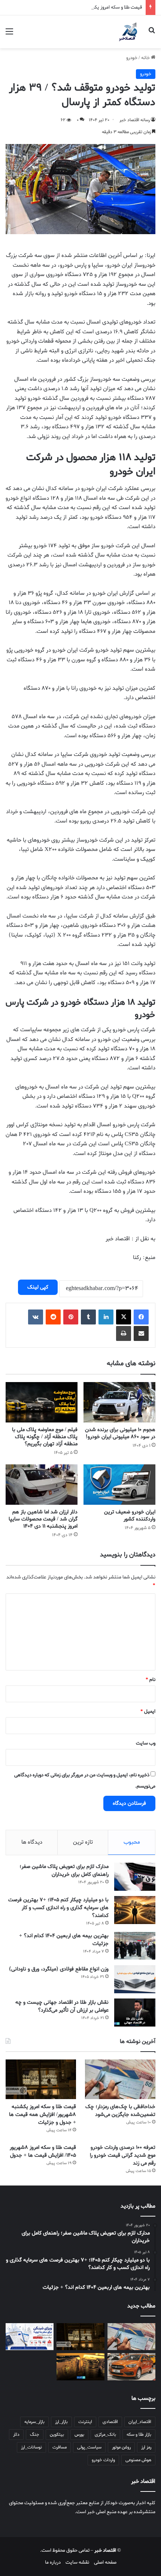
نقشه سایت (77, 2562)
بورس (79, 2435)
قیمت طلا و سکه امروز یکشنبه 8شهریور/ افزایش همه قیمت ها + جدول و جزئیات (42, 2115)
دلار (16, 2435)
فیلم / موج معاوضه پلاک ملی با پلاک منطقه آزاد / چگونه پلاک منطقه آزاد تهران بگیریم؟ (45, 1437)
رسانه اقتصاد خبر (135, 120)
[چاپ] (124, 1333)
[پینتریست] (71, 1317)
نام (151, 1680)
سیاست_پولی (89, 2447)
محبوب (132, 1842)
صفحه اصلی (105, 2562)
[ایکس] (124, 1317)
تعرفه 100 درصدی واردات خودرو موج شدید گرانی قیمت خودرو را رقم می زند (123, 2155)
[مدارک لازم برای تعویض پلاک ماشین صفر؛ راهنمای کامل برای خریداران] (135, 1877)
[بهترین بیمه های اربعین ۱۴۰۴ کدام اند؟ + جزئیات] (135, 1946)
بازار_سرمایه (34, 2422)
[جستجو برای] (152, 35)
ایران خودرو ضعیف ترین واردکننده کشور (130, 1516)
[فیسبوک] (141, 1317)
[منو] (9, 35)
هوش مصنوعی (138, 2460)
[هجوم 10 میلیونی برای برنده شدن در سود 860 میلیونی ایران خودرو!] (119, 1402)
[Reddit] (53, 1317)
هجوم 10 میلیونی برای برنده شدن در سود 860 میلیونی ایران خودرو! (120, 1433)
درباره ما (53, 2562)
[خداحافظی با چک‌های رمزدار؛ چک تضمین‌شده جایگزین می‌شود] (120, 2079)
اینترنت (85, 2422)
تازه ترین (83, 1842)
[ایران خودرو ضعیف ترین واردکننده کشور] (119, 1485)
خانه (146, 58)
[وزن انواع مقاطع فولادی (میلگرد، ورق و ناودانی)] (135, 1979)
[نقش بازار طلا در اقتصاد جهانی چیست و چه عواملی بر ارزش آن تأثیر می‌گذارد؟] (135, 2013)
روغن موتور (121, 2447)
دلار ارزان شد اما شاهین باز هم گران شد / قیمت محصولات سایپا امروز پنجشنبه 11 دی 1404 (43, 1519)
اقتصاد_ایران (140, 2422)
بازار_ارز (61, 2422)
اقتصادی (110, 2422)
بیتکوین (57, 2435)
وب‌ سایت (146, 1743)
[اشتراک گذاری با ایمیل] (141, 1333)
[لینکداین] (106, 1317)
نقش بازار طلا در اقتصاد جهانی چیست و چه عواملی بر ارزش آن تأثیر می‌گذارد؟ (62, 2006)
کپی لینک (38, 1287)
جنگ (35, 2435)
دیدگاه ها (32, 1842)
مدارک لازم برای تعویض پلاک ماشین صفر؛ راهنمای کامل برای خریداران (64, 1871)
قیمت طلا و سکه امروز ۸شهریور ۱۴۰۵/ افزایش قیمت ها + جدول (43, 2151)
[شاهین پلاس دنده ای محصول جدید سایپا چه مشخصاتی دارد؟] (131, 2367)
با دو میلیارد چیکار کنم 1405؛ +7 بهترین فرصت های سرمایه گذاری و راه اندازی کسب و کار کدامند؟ (58, 1908)
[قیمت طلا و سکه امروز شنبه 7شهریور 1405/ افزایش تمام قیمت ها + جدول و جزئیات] (80, 2367)
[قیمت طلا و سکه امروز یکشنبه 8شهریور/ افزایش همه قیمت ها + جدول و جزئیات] (41, 2079)
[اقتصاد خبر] (129, 32)
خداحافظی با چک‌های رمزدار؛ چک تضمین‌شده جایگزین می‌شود (120, 2111)
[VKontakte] (36, 1317)
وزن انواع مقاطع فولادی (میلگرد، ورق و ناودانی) (59, 1969)
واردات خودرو (103, 2460)
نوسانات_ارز (31, 2447)
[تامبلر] (88, 1317)
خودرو (132, 58)
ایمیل (148, 1711)
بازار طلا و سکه (139, 2435)
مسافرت (60, 2447)
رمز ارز (146, 2447)
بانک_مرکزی (105, 2435)
